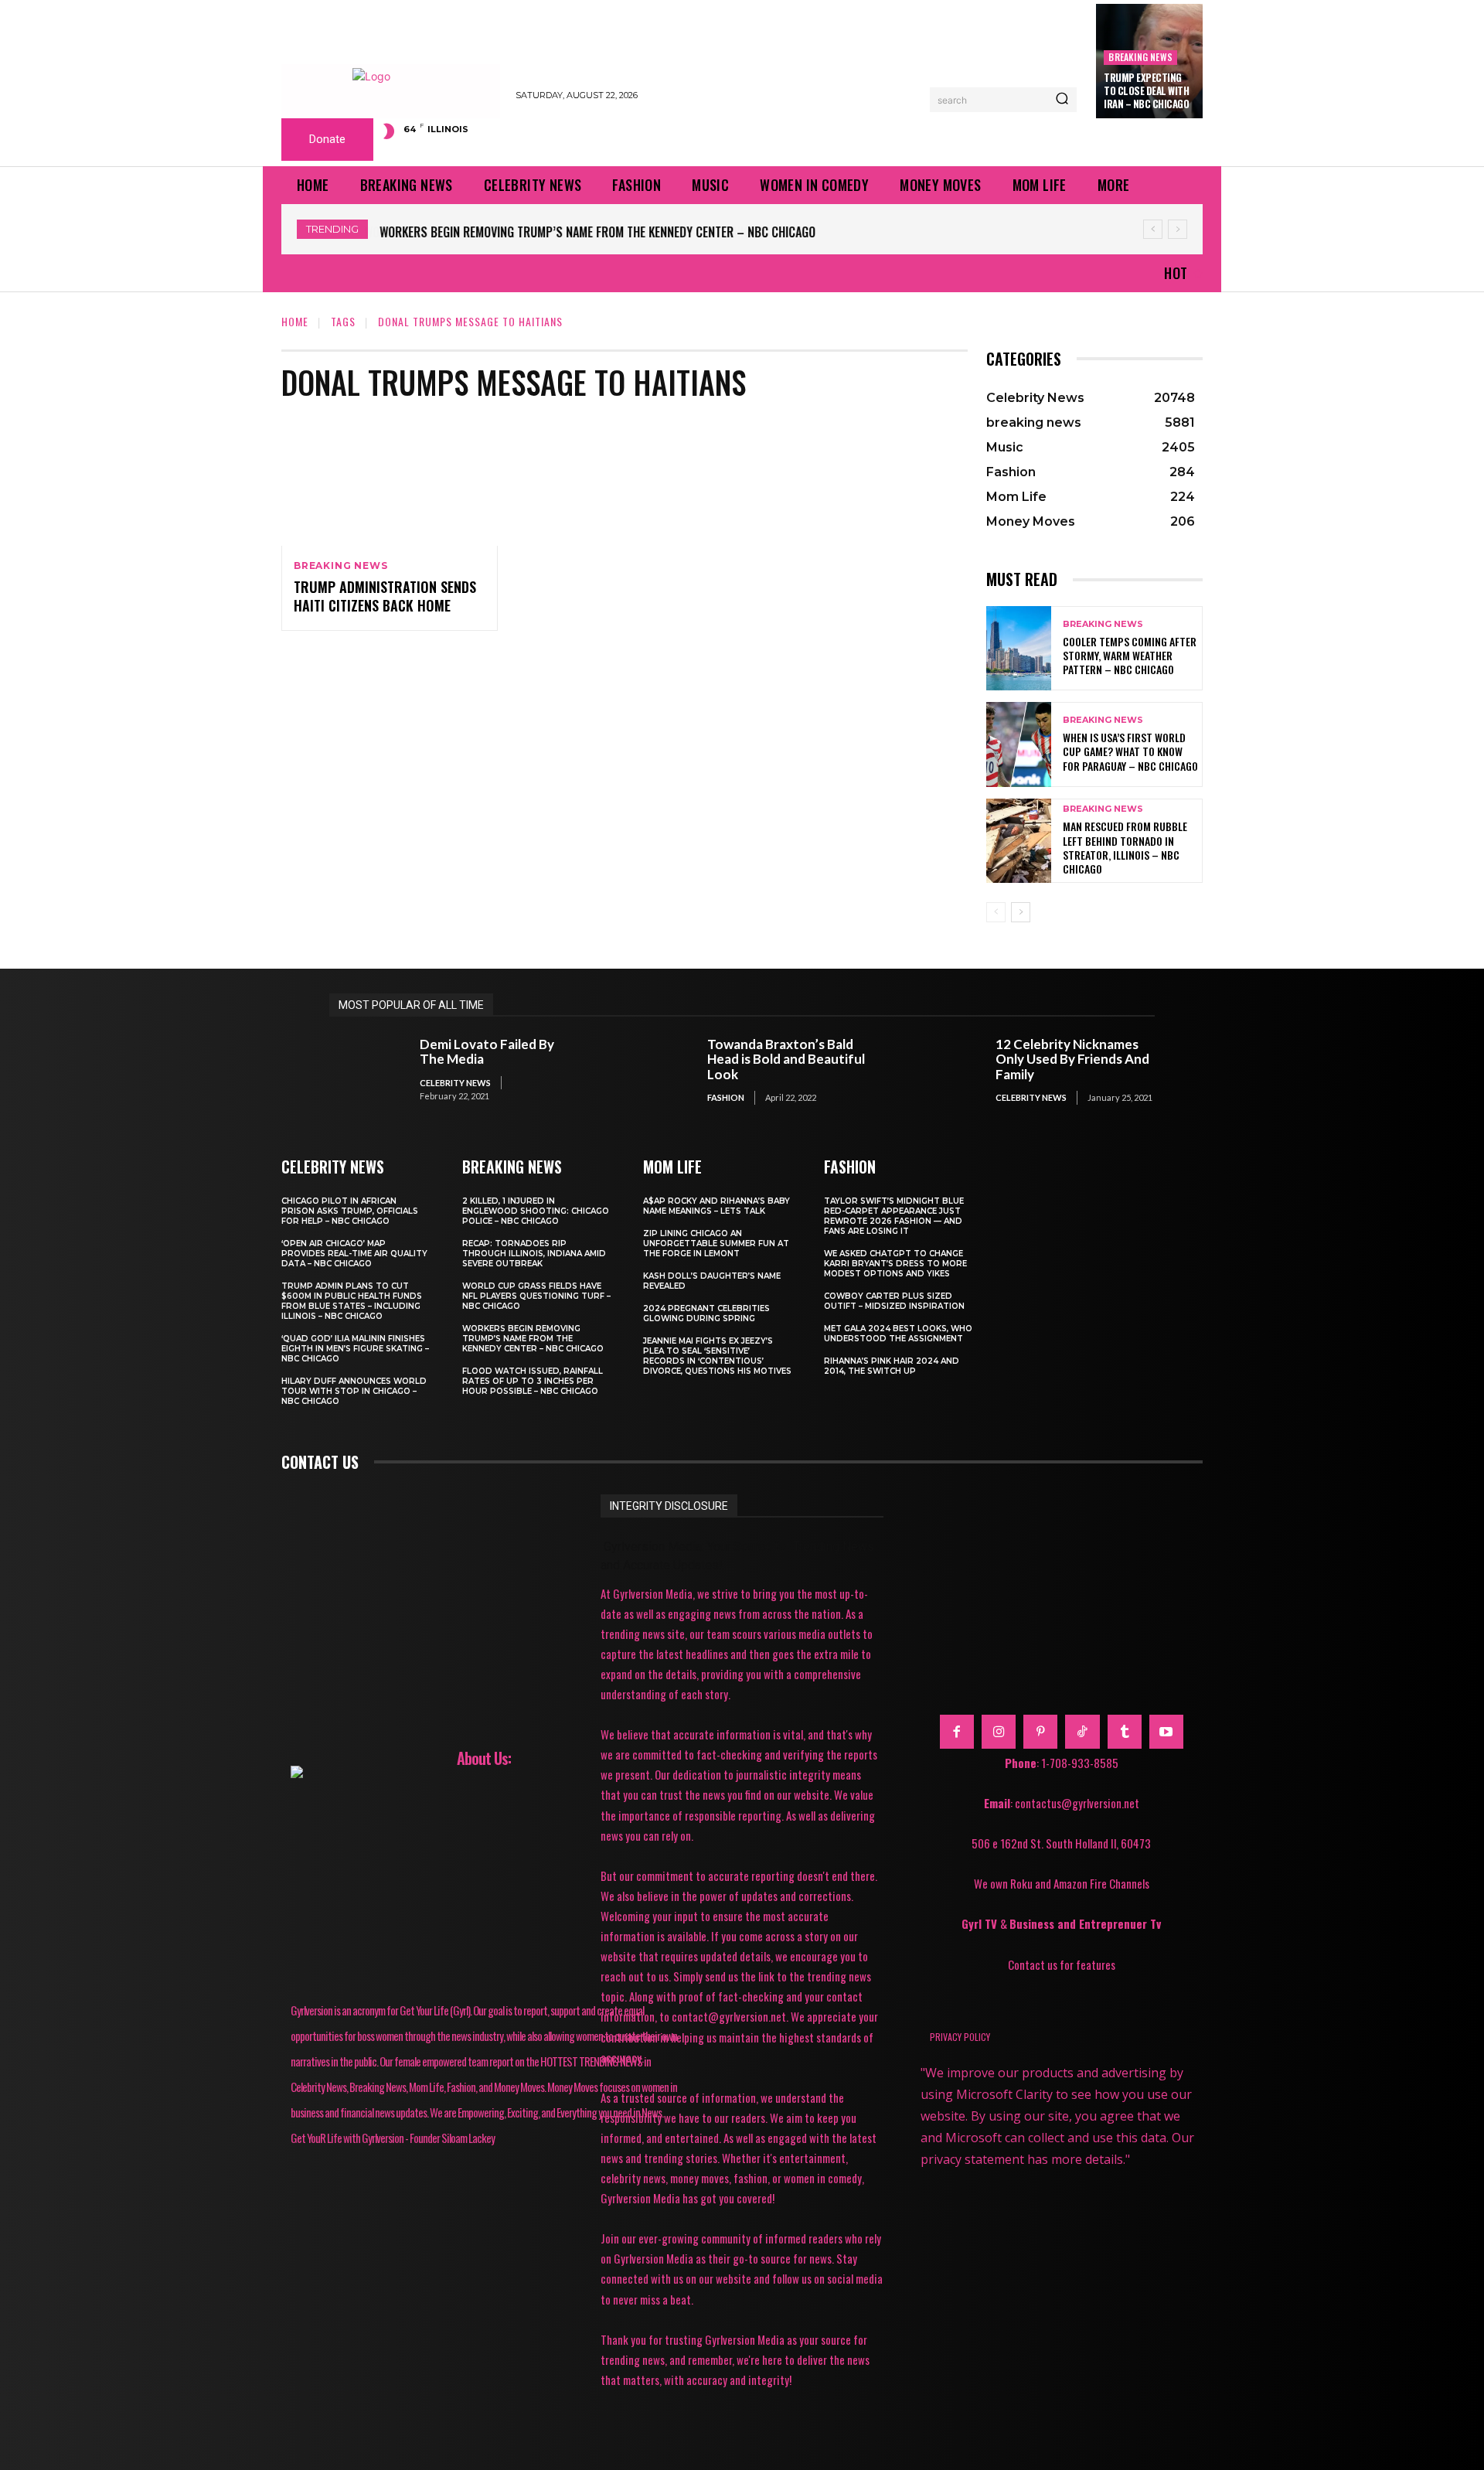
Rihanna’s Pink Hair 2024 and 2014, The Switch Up (892, 1366)
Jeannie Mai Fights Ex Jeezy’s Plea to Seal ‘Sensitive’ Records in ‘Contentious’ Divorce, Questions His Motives (717, 1356)
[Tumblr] (1125, 1732)
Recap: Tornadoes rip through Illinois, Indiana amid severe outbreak (534, 1254)
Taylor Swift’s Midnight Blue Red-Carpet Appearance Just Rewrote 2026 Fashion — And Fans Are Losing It (894, 1216)
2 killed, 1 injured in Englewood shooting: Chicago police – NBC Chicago (536, 1211)
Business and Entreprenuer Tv (1085, 1923)
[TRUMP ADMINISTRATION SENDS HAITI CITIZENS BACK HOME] (390, 481)
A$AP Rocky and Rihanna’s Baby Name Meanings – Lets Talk (716, 1206)
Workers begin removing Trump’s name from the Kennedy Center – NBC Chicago (597, 232)
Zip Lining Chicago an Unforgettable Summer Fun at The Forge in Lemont (716, 1244)
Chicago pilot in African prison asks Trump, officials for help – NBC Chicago (350, 1211)
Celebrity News (455, 1083)
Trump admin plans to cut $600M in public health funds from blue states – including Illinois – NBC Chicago (352, 1301)
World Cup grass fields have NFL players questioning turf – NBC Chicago (536, 1296)
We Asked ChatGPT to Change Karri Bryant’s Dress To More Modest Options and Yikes (895, 1264)
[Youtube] (1166, 1732)
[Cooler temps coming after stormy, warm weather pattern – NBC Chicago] (1019, 648)
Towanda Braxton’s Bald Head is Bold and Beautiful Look (786, 1059)
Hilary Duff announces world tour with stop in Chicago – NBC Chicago (354, 1391)
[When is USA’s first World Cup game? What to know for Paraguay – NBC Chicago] (1019, 744)
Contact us (320, 1462)
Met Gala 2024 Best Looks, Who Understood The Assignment (898, 1334)
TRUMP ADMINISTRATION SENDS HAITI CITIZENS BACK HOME (385, 596)
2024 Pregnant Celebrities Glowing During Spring (706, 1313)
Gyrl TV (981, 1923)
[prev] (1153, 229)
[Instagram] (999, 1732)
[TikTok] (1082, 1732)
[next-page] (1021, 912)
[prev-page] (996, 912)
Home (295, 321)
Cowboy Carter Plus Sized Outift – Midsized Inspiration (894, 1301)
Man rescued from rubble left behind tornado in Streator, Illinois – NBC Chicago (1125, 847)
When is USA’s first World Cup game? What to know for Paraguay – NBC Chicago (1130, 751)
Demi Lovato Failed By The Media (487, 1052)
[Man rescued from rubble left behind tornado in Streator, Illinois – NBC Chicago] (1019, 841)
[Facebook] (957, 1732)
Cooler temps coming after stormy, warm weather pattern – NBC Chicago (1130, 655)
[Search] (1062, 100)
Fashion (726, 1097)
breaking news (1140, 57)
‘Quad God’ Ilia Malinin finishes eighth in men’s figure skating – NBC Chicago (355, 1349)
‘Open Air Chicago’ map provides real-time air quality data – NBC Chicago (354, 1254)
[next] (1178, 229)
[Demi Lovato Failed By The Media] (367, 1070)
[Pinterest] (1040, 1732)
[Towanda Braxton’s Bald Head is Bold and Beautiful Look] (655, 1070)
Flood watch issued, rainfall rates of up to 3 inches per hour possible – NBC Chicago (533, 1381)
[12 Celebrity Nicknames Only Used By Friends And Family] (943, 1070)
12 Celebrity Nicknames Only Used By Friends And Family (1072, 1059)
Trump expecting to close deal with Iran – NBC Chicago (1146, 90)
